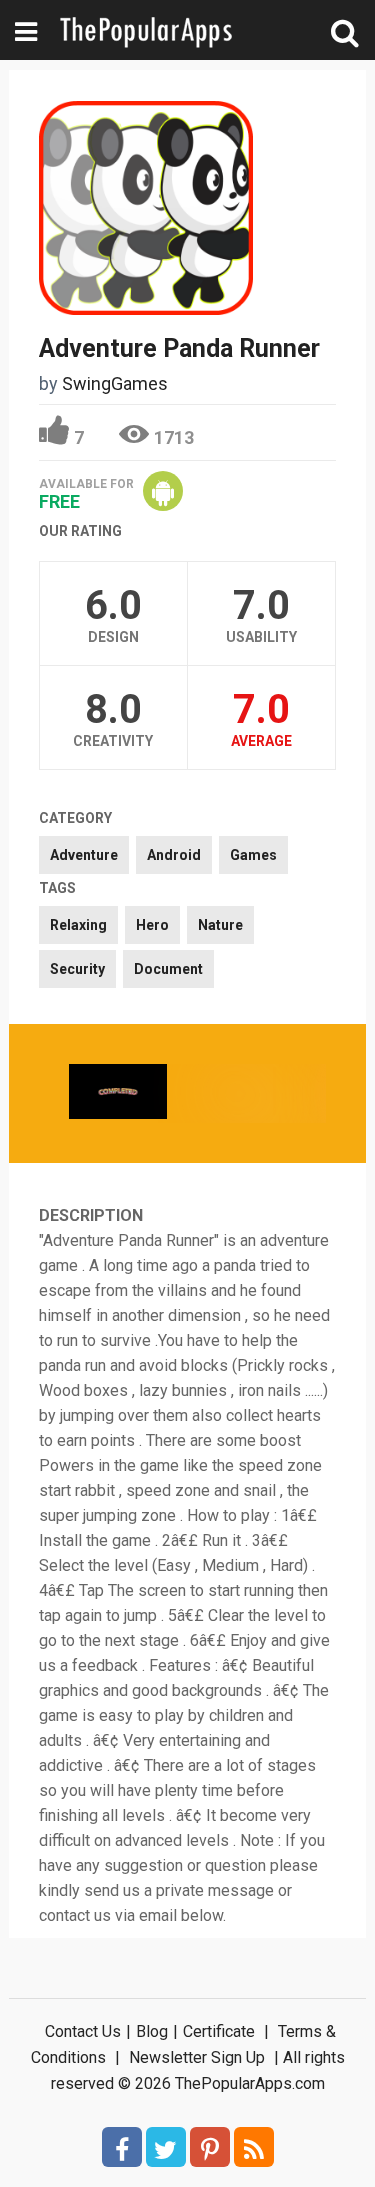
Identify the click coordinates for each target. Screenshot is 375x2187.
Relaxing (78, 925)
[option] (118, 1093)
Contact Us (83, 2031)
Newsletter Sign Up (197, 2057)
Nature (220, 925)
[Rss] (254, 2147)
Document (168, 969)
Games (253, 855)
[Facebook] (122, 2147)
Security (77, 969)
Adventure (84, 855)
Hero (152, 925)
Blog (152, 2031)
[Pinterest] (210, 2147)
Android (174, 855)
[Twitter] (166, 2147)
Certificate (219, 2031)
